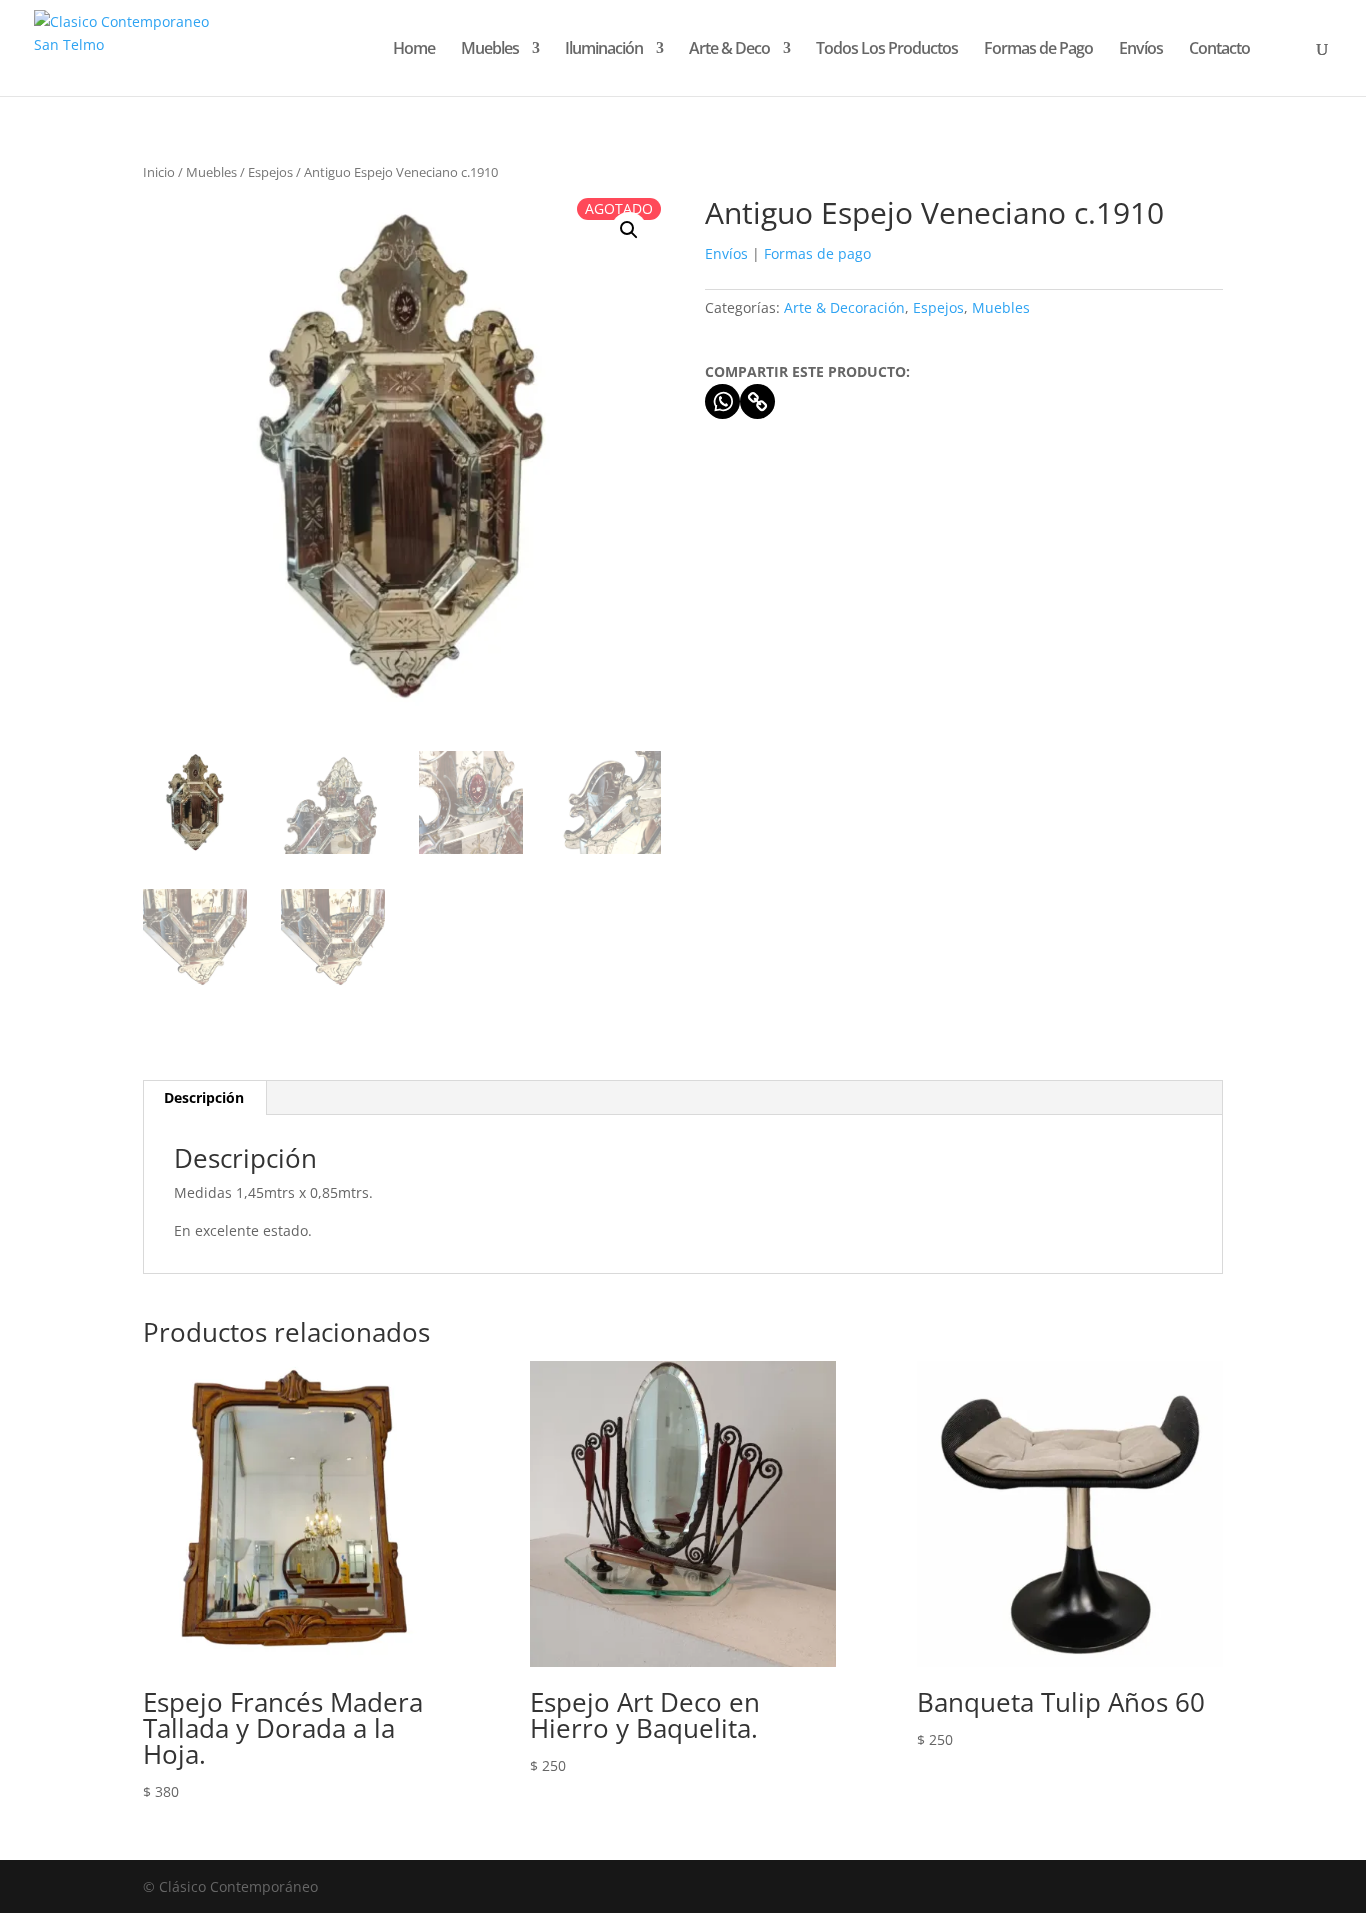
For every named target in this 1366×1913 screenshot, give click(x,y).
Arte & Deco (729, 50)
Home (414, 50)
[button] (629, 230)
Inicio (159, 172)
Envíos (1141, 50)
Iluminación (604, 50)
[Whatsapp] (722, 401)
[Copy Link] (757, 401)
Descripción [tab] (204, 1097)
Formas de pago (817, 253)
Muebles (490, 50)
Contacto (1219, 50)
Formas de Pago (1038, 50)
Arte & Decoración (844, 307)
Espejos (270, 172)
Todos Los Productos (887, 50)
